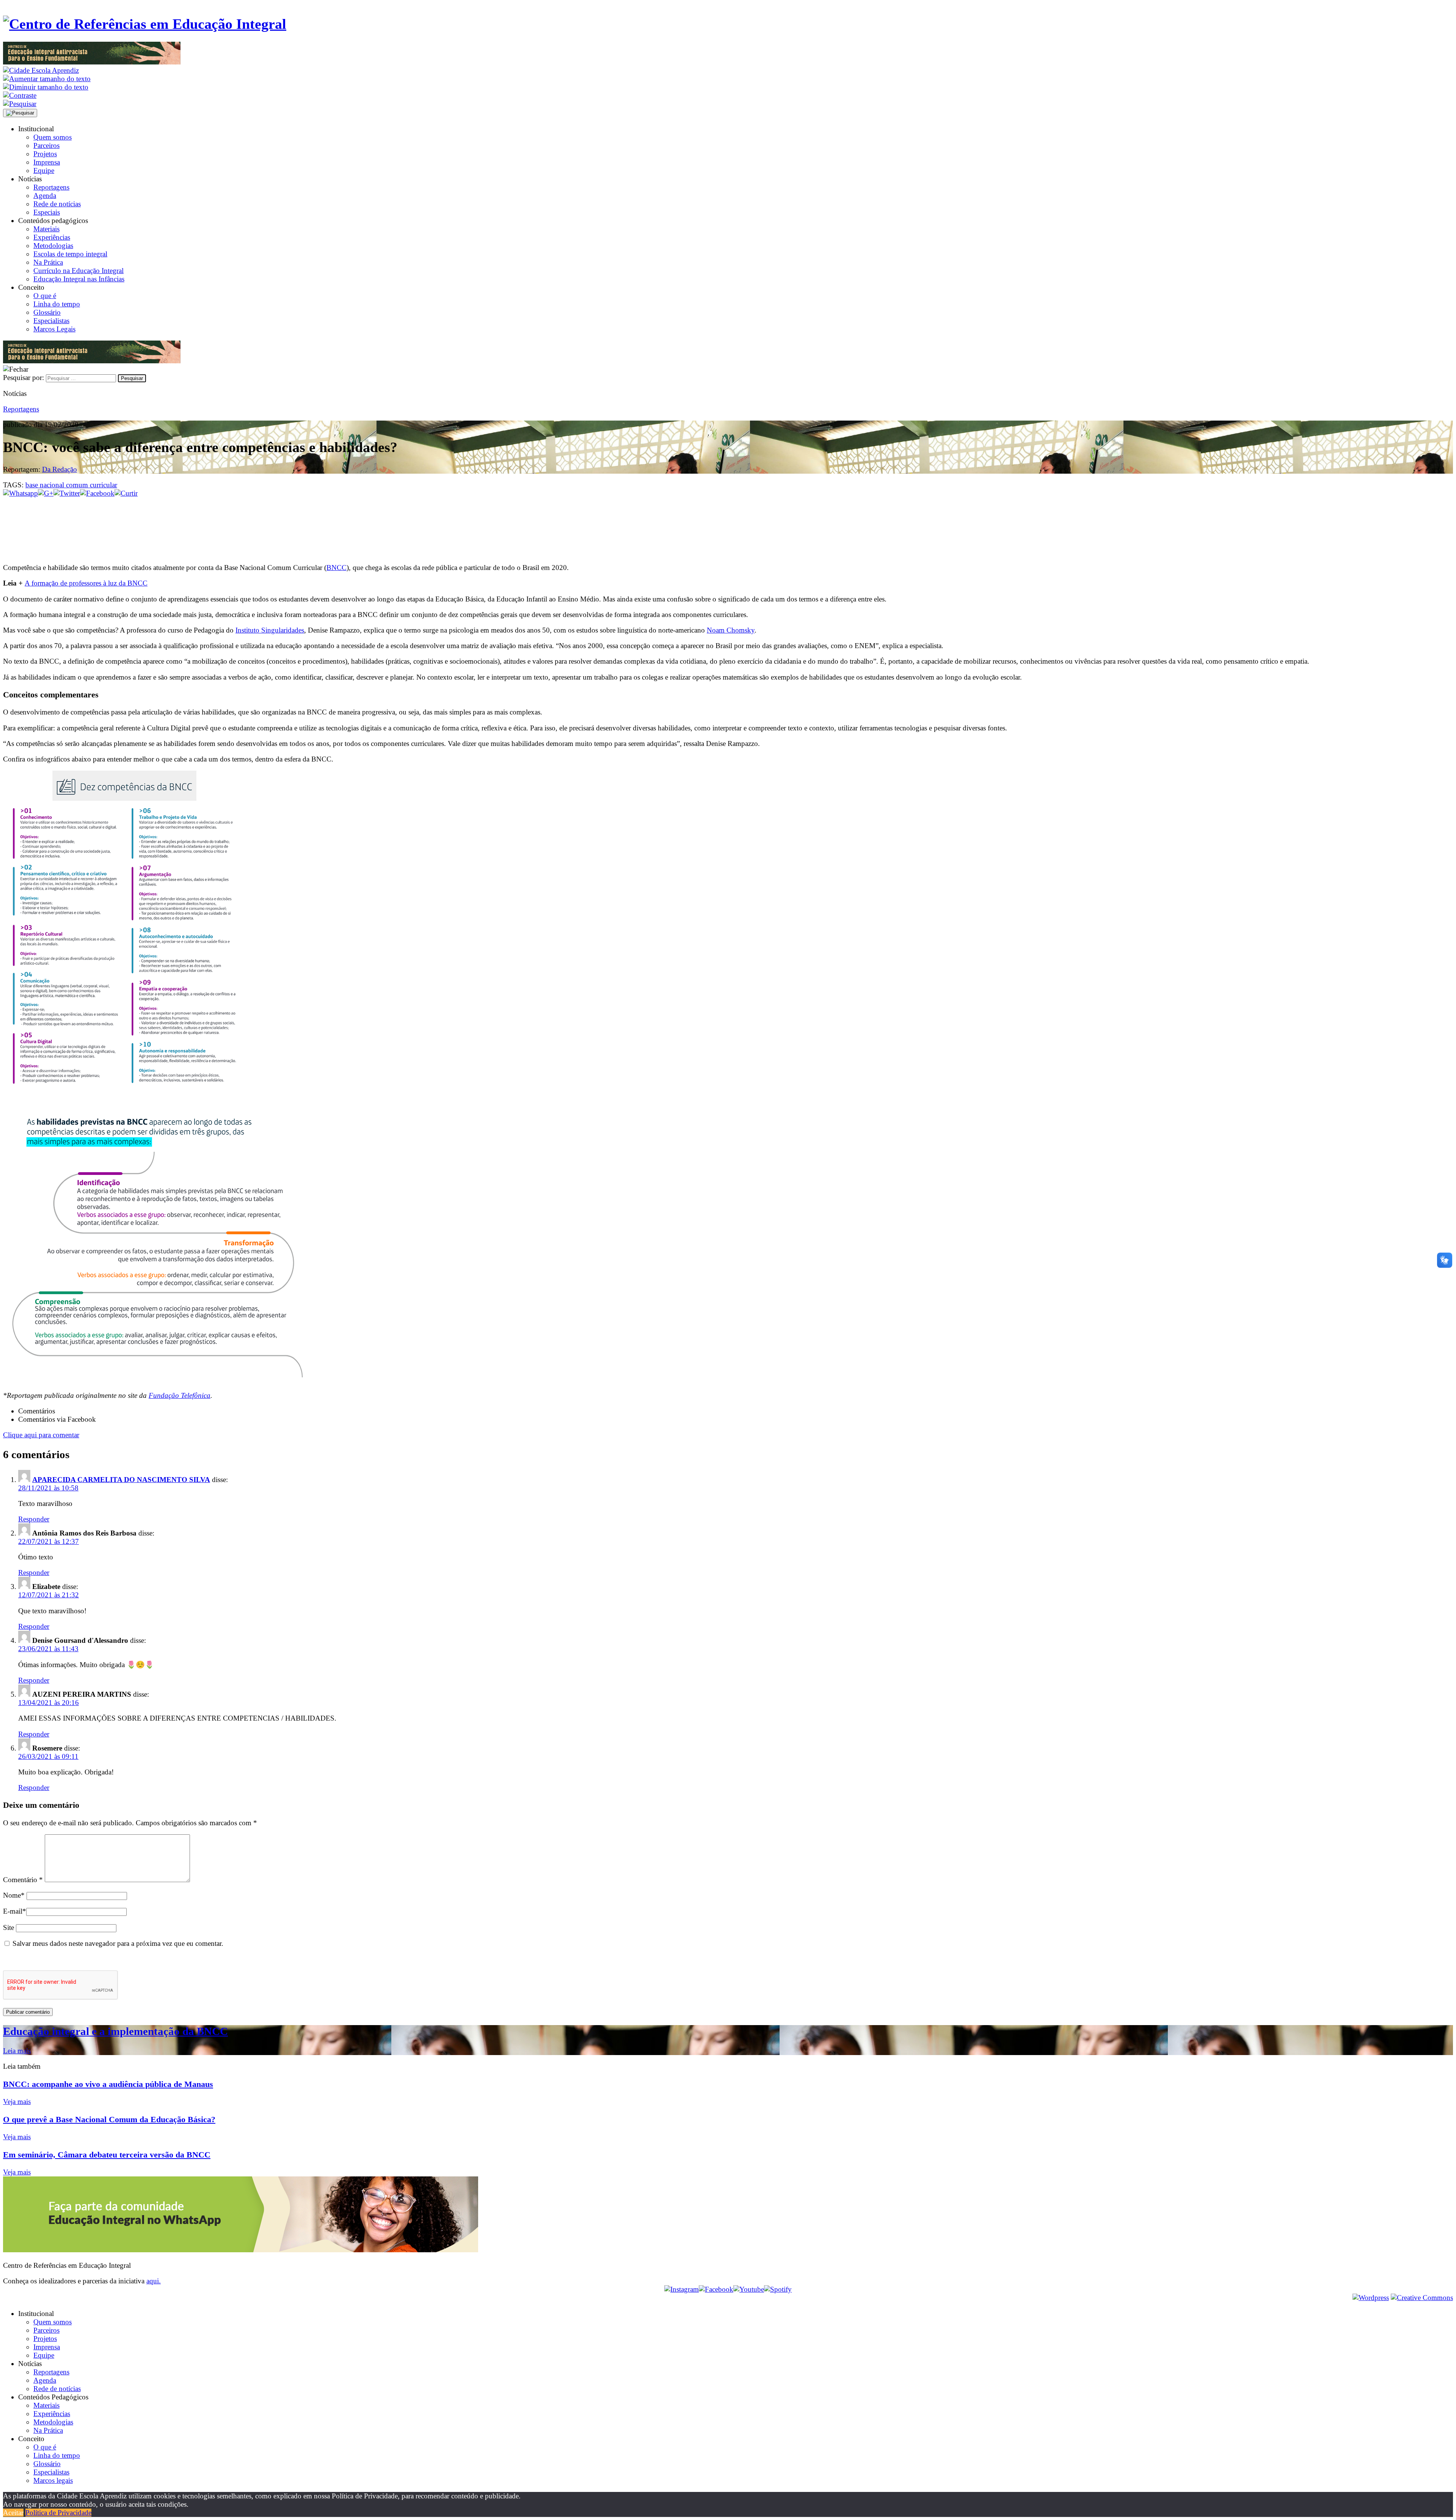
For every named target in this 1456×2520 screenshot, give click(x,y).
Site (9, 1927)
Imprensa (47, 162)
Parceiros (46, 145)
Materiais (46, 229)
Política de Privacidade (58, 2513)
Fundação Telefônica (180, 1395)
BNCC (337, 568)
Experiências (52, 237)
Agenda (45, 195)
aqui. (154, 2281)
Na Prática (48, 262)
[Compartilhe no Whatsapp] (20, 493)
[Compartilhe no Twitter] (67, 493)
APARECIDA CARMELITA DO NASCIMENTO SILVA (121, 1480)
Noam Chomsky (731, 630)
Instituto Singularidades (270, 630)
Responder (34, 1519)
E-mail (15, 1911)
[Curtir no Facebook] (728, 523)
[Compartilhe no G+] (46, 493)
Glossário (47, 312)
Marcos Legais (54, 329)
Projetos (45, 154)
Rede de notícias (57, 204)
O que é (45, 296)
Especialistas (51, 321)
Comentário (23, 1880)
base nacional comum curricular (71, 485)
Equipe (44, 170)
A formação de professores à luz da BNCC (86, 583)
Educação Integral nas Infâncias (79, 279)
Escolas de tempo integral (70, 254)
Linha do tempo (57, 304)
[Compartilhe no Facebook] (97, 493)
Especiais (47, 212)
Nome (14, 1895)
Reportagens (51, 187)
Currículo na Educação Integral (78, 271)
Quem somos (53, 137)
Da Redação (60, 469)
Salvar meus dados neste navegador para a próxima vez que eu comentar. (118, 1943)
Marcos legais (53, 2480)
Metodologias (53, 246)
